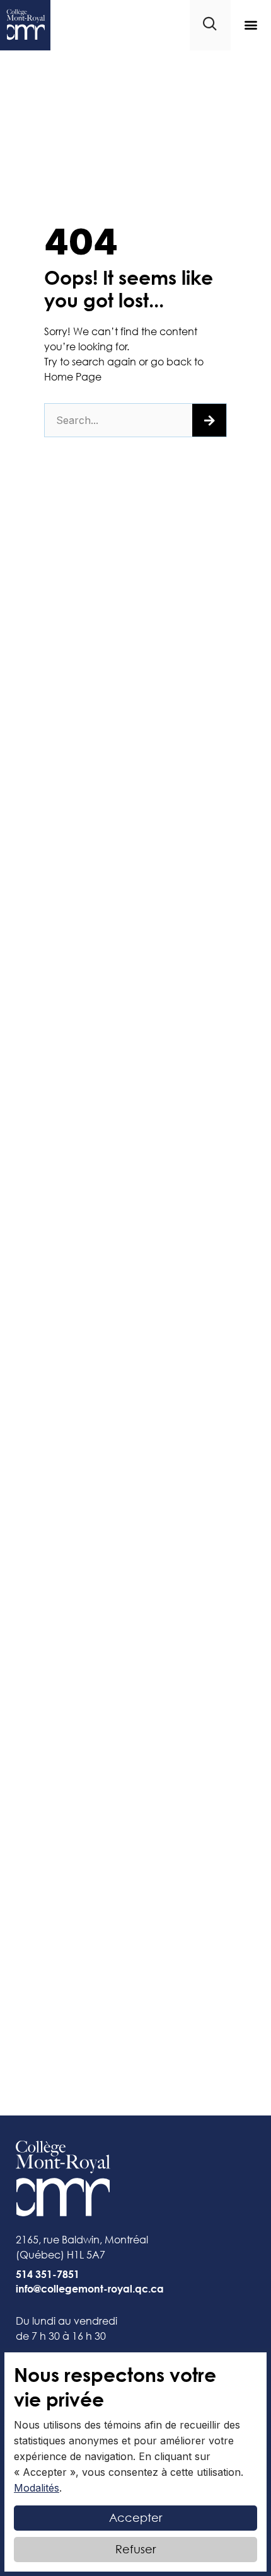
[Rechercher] (209, 420)
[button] (251, 25)
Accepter (135, 2517)
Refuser (135, 2549)
